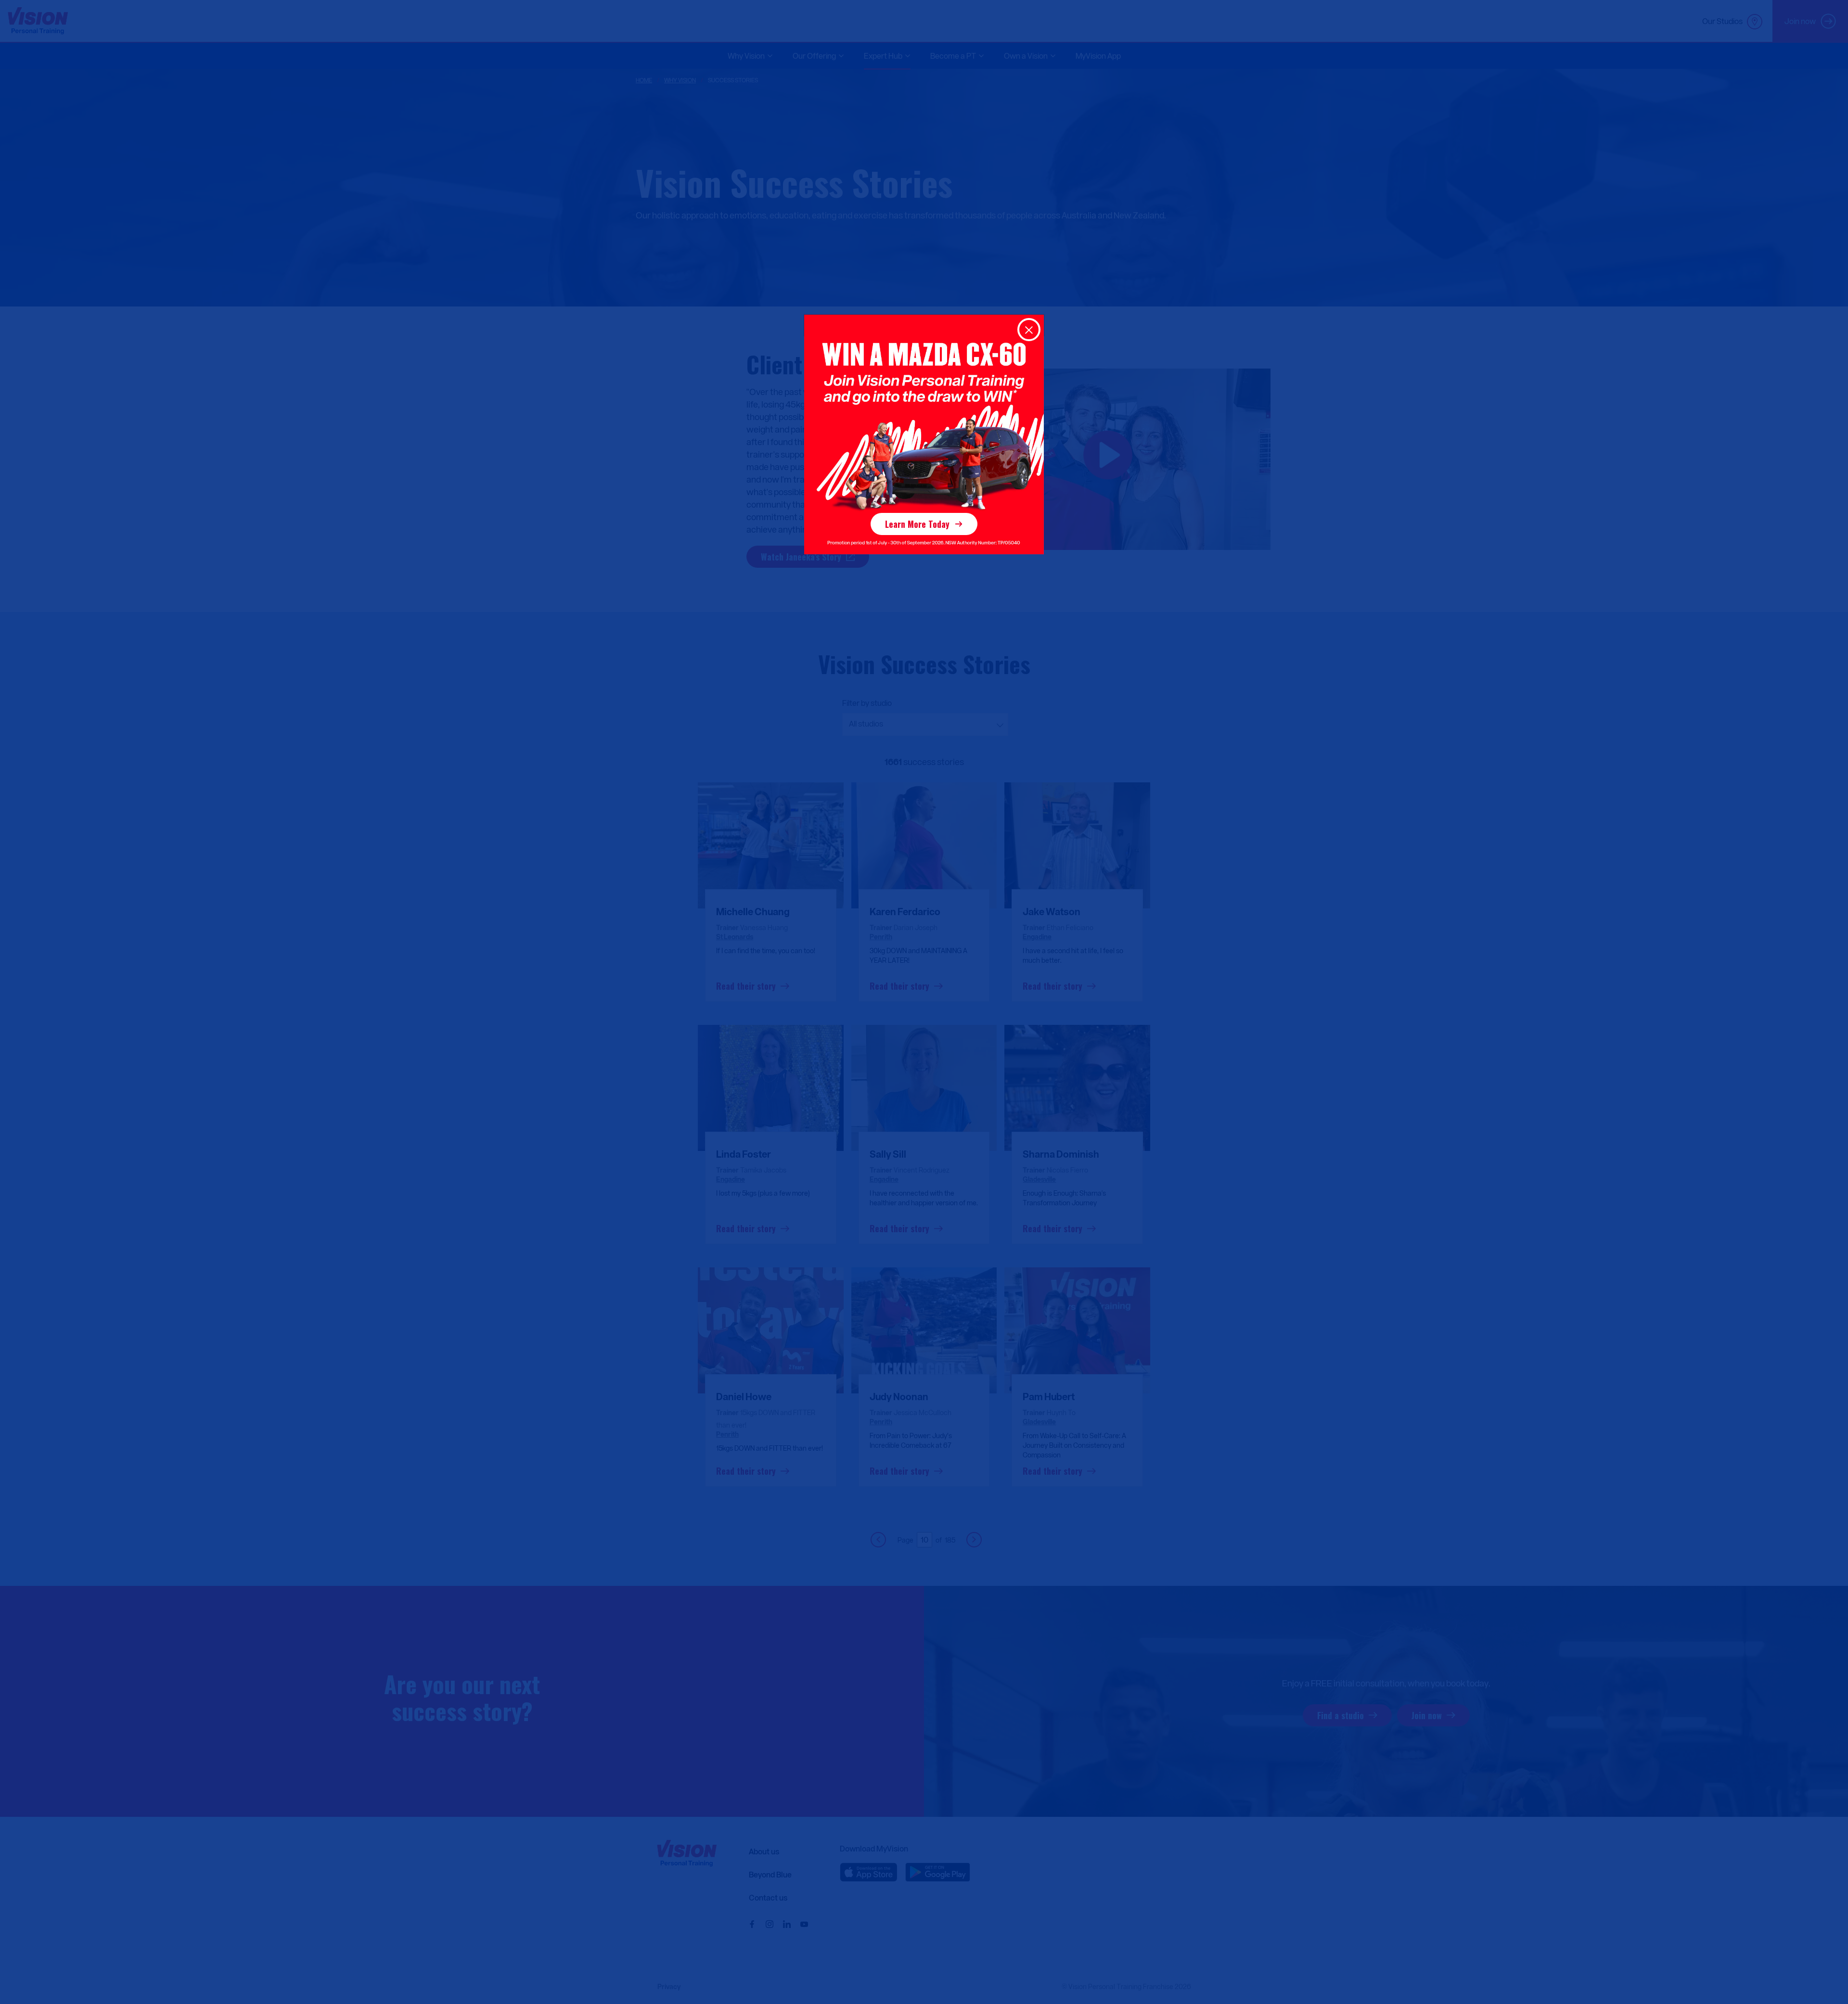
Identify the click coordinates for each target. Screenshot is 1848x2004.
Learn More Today (917, 524)
